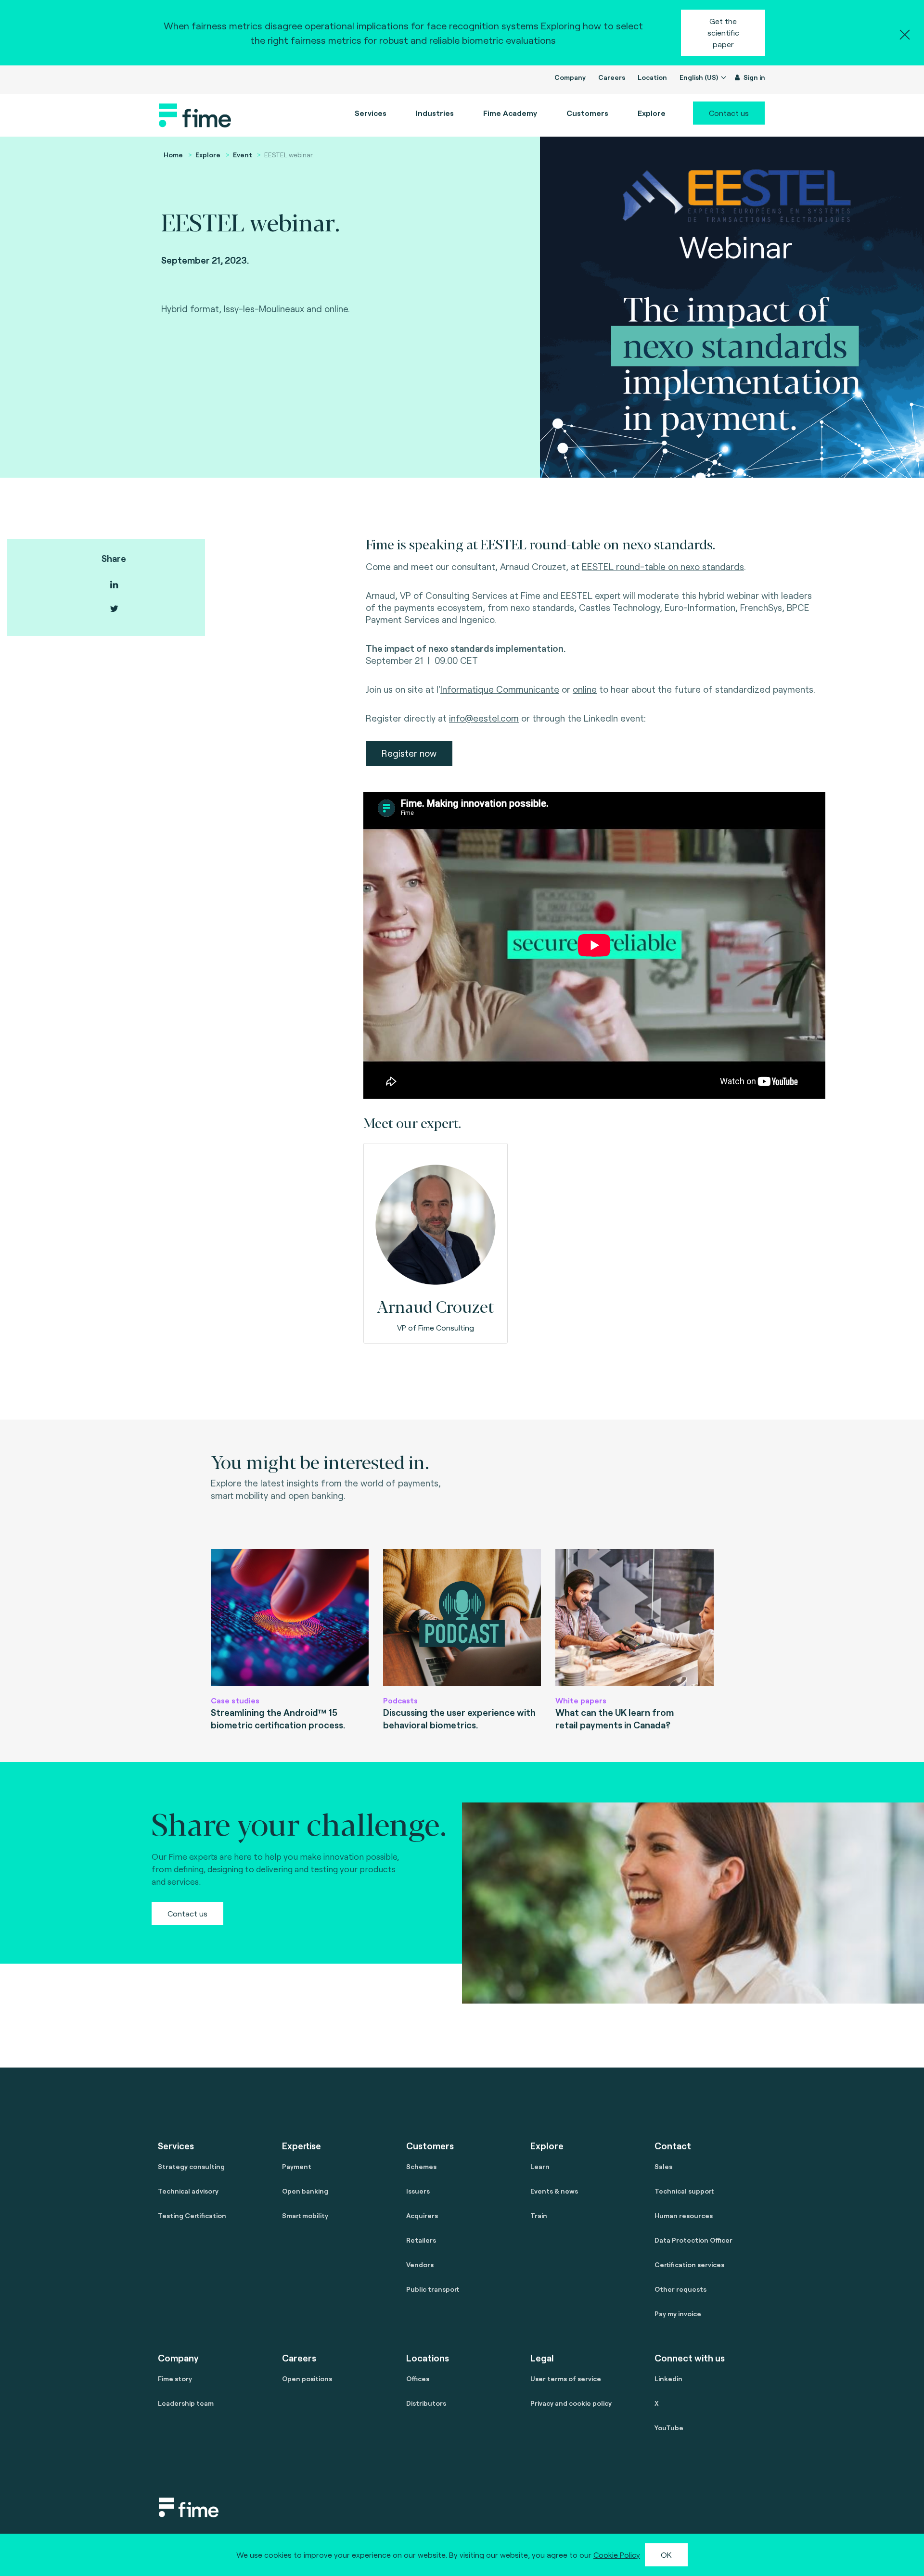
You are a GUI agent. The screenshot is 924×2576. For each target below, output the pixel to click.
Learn (540, 2166)
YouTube (669, 2428)
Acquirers (422, 2215)
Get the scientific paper (723, 32)
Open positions (307, 2379)
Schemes (421, 2166)
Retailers (421, 2240)
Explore (208, 155)
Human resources (684, 2215)
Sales (663, 2166)
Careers (612, 77)
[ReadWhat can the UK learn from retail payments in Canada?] (634, 1618)
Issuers (418, 2191)
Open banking (305, 2191)
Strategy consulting (191, 2166)
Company (570, 77)
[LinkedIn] (114, 585)
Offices (418, 2379)
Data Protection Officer (693, 2240)
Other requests (680, 2289)
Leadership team (186, 2403)
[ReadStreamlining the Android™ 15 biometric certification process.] (290, 1618)
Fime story (175, 2379)
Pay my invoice (678, 2314)
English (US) (699, 77)
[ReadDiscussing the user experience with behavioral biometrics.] (462, 1618)
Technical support (684, 2191)
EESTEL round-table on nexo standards (663, 566)
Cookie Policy (617, 2555)
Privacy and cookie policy (571, 2403)
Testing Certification (192, 2215)
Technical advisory (188, 2191)
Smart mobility (305, 2215)
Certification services (689, 2265)
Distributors (426, 2403)
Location (652, 77)
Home (173, 155)
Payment (297, 2166)
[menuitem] (510, 113)
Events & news (554, 2191)
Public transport (433, 2289)
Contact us (729, 113)
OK (666, 2555)
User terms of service (566, 2379)
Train (539, 2215)
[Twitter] (114, 609)
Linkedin (668, 2379)
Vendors (420, 2265)
